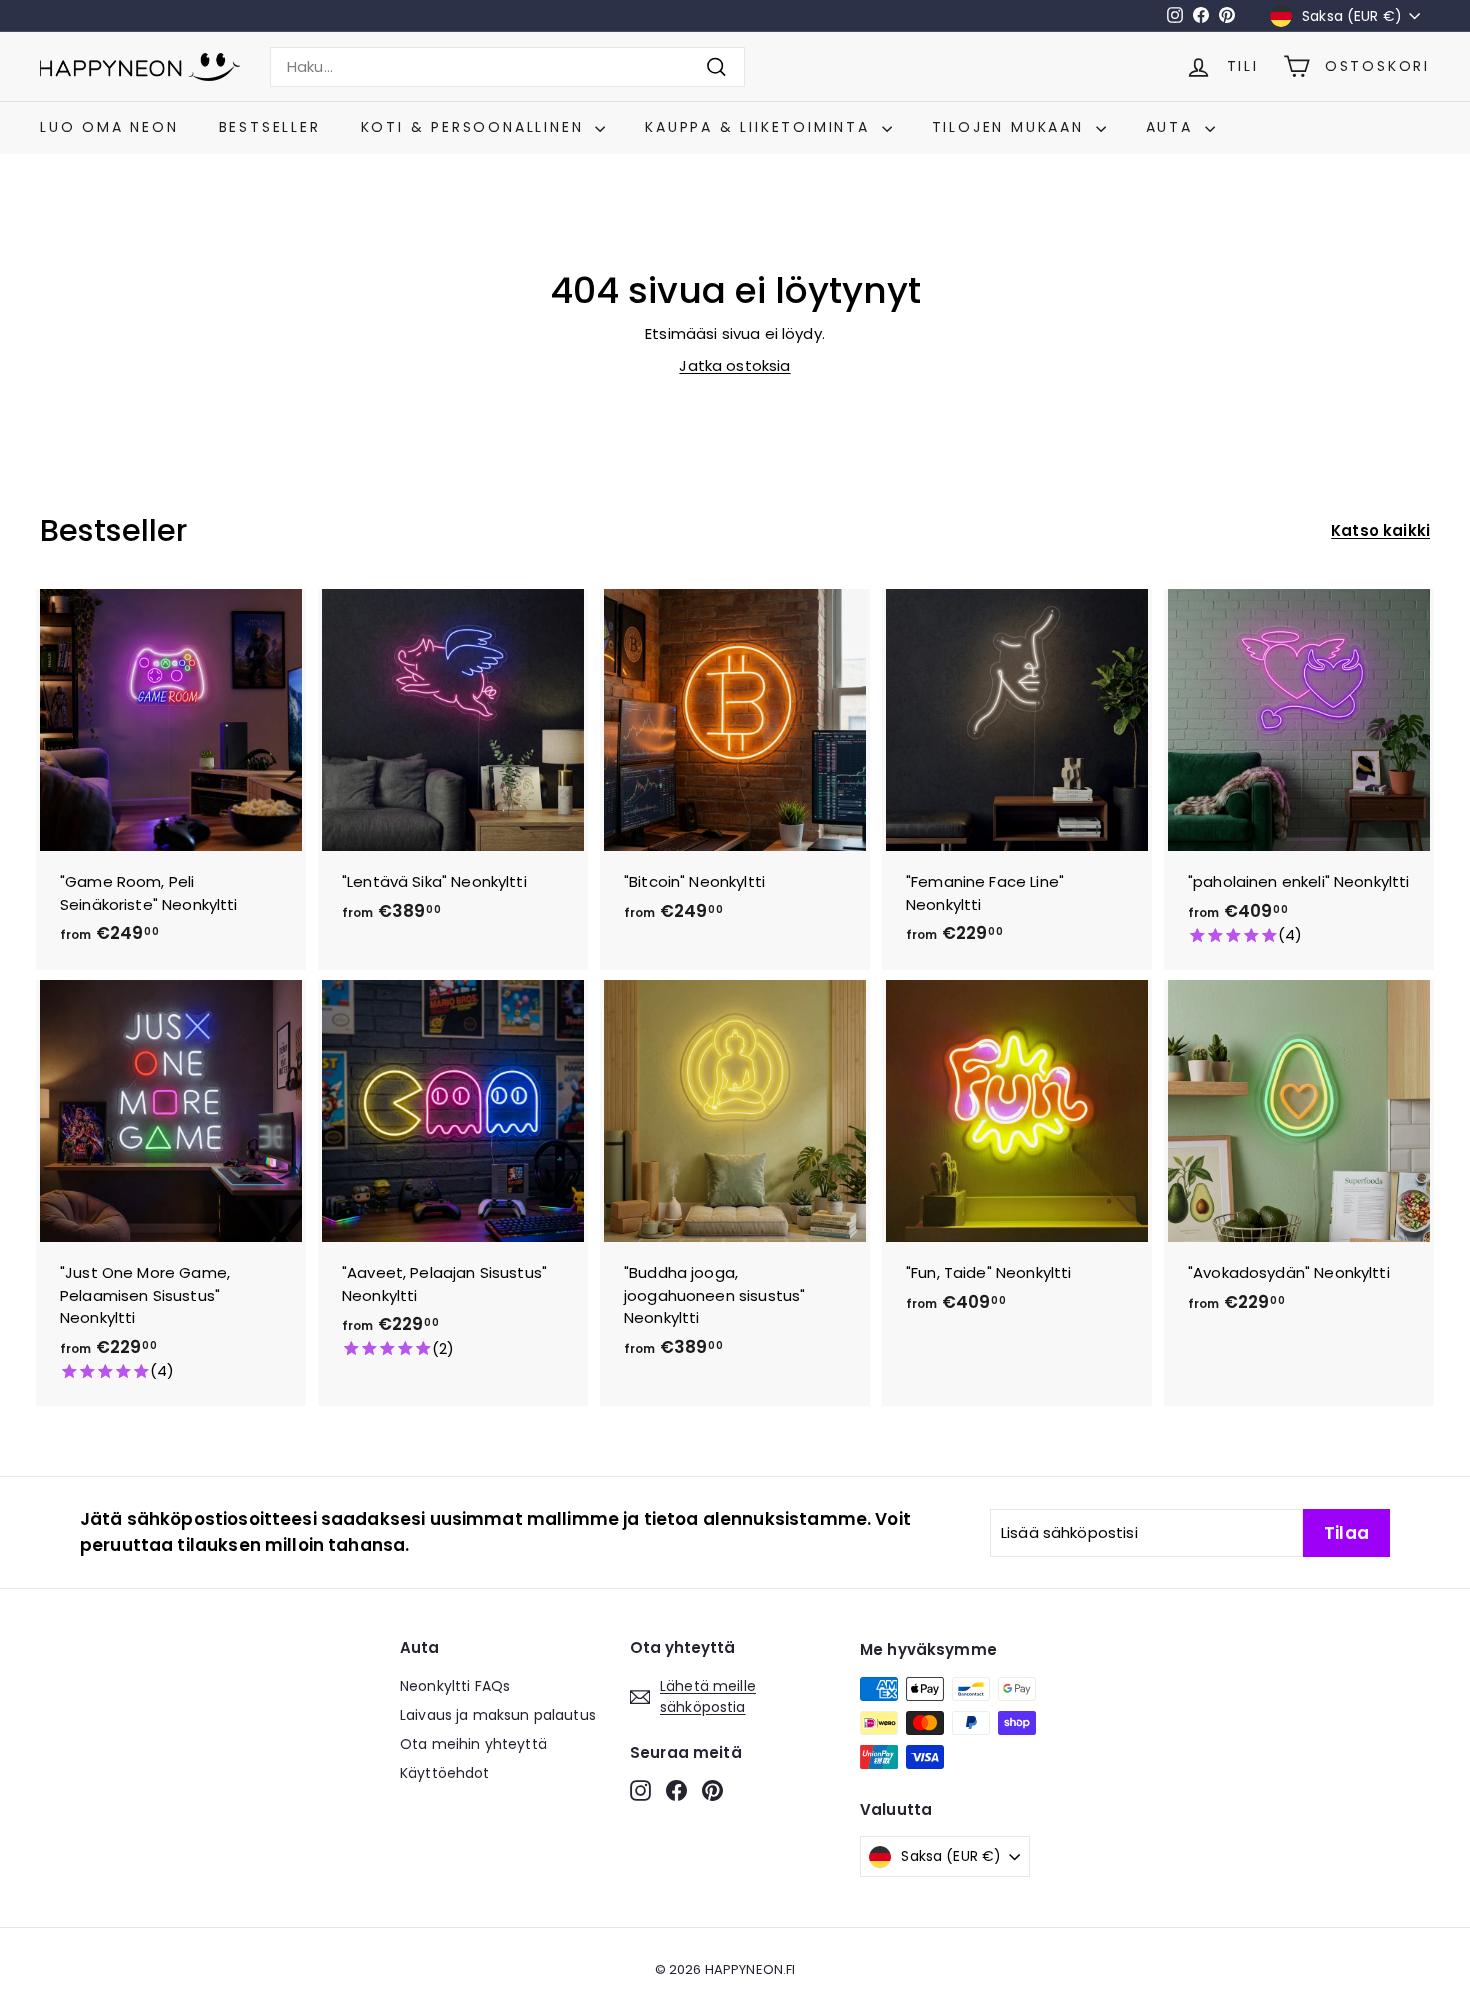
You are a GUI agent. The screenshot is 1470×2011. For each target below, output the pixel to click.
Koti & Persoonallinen (476, 127)
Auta (1173, 127)
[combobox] (507, 67)
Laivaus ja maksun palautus (498, 1715)
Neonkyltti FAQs (455, 1686)
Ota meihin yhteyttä (473, 1744)
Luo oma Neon (109, 127)
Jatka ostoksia (734, 365)
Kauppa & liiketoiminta (760, 127)
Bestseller (270, 127)
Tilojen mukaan (1011, 127)
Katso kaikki (1380, 530)
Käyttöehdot (445, 1773)
